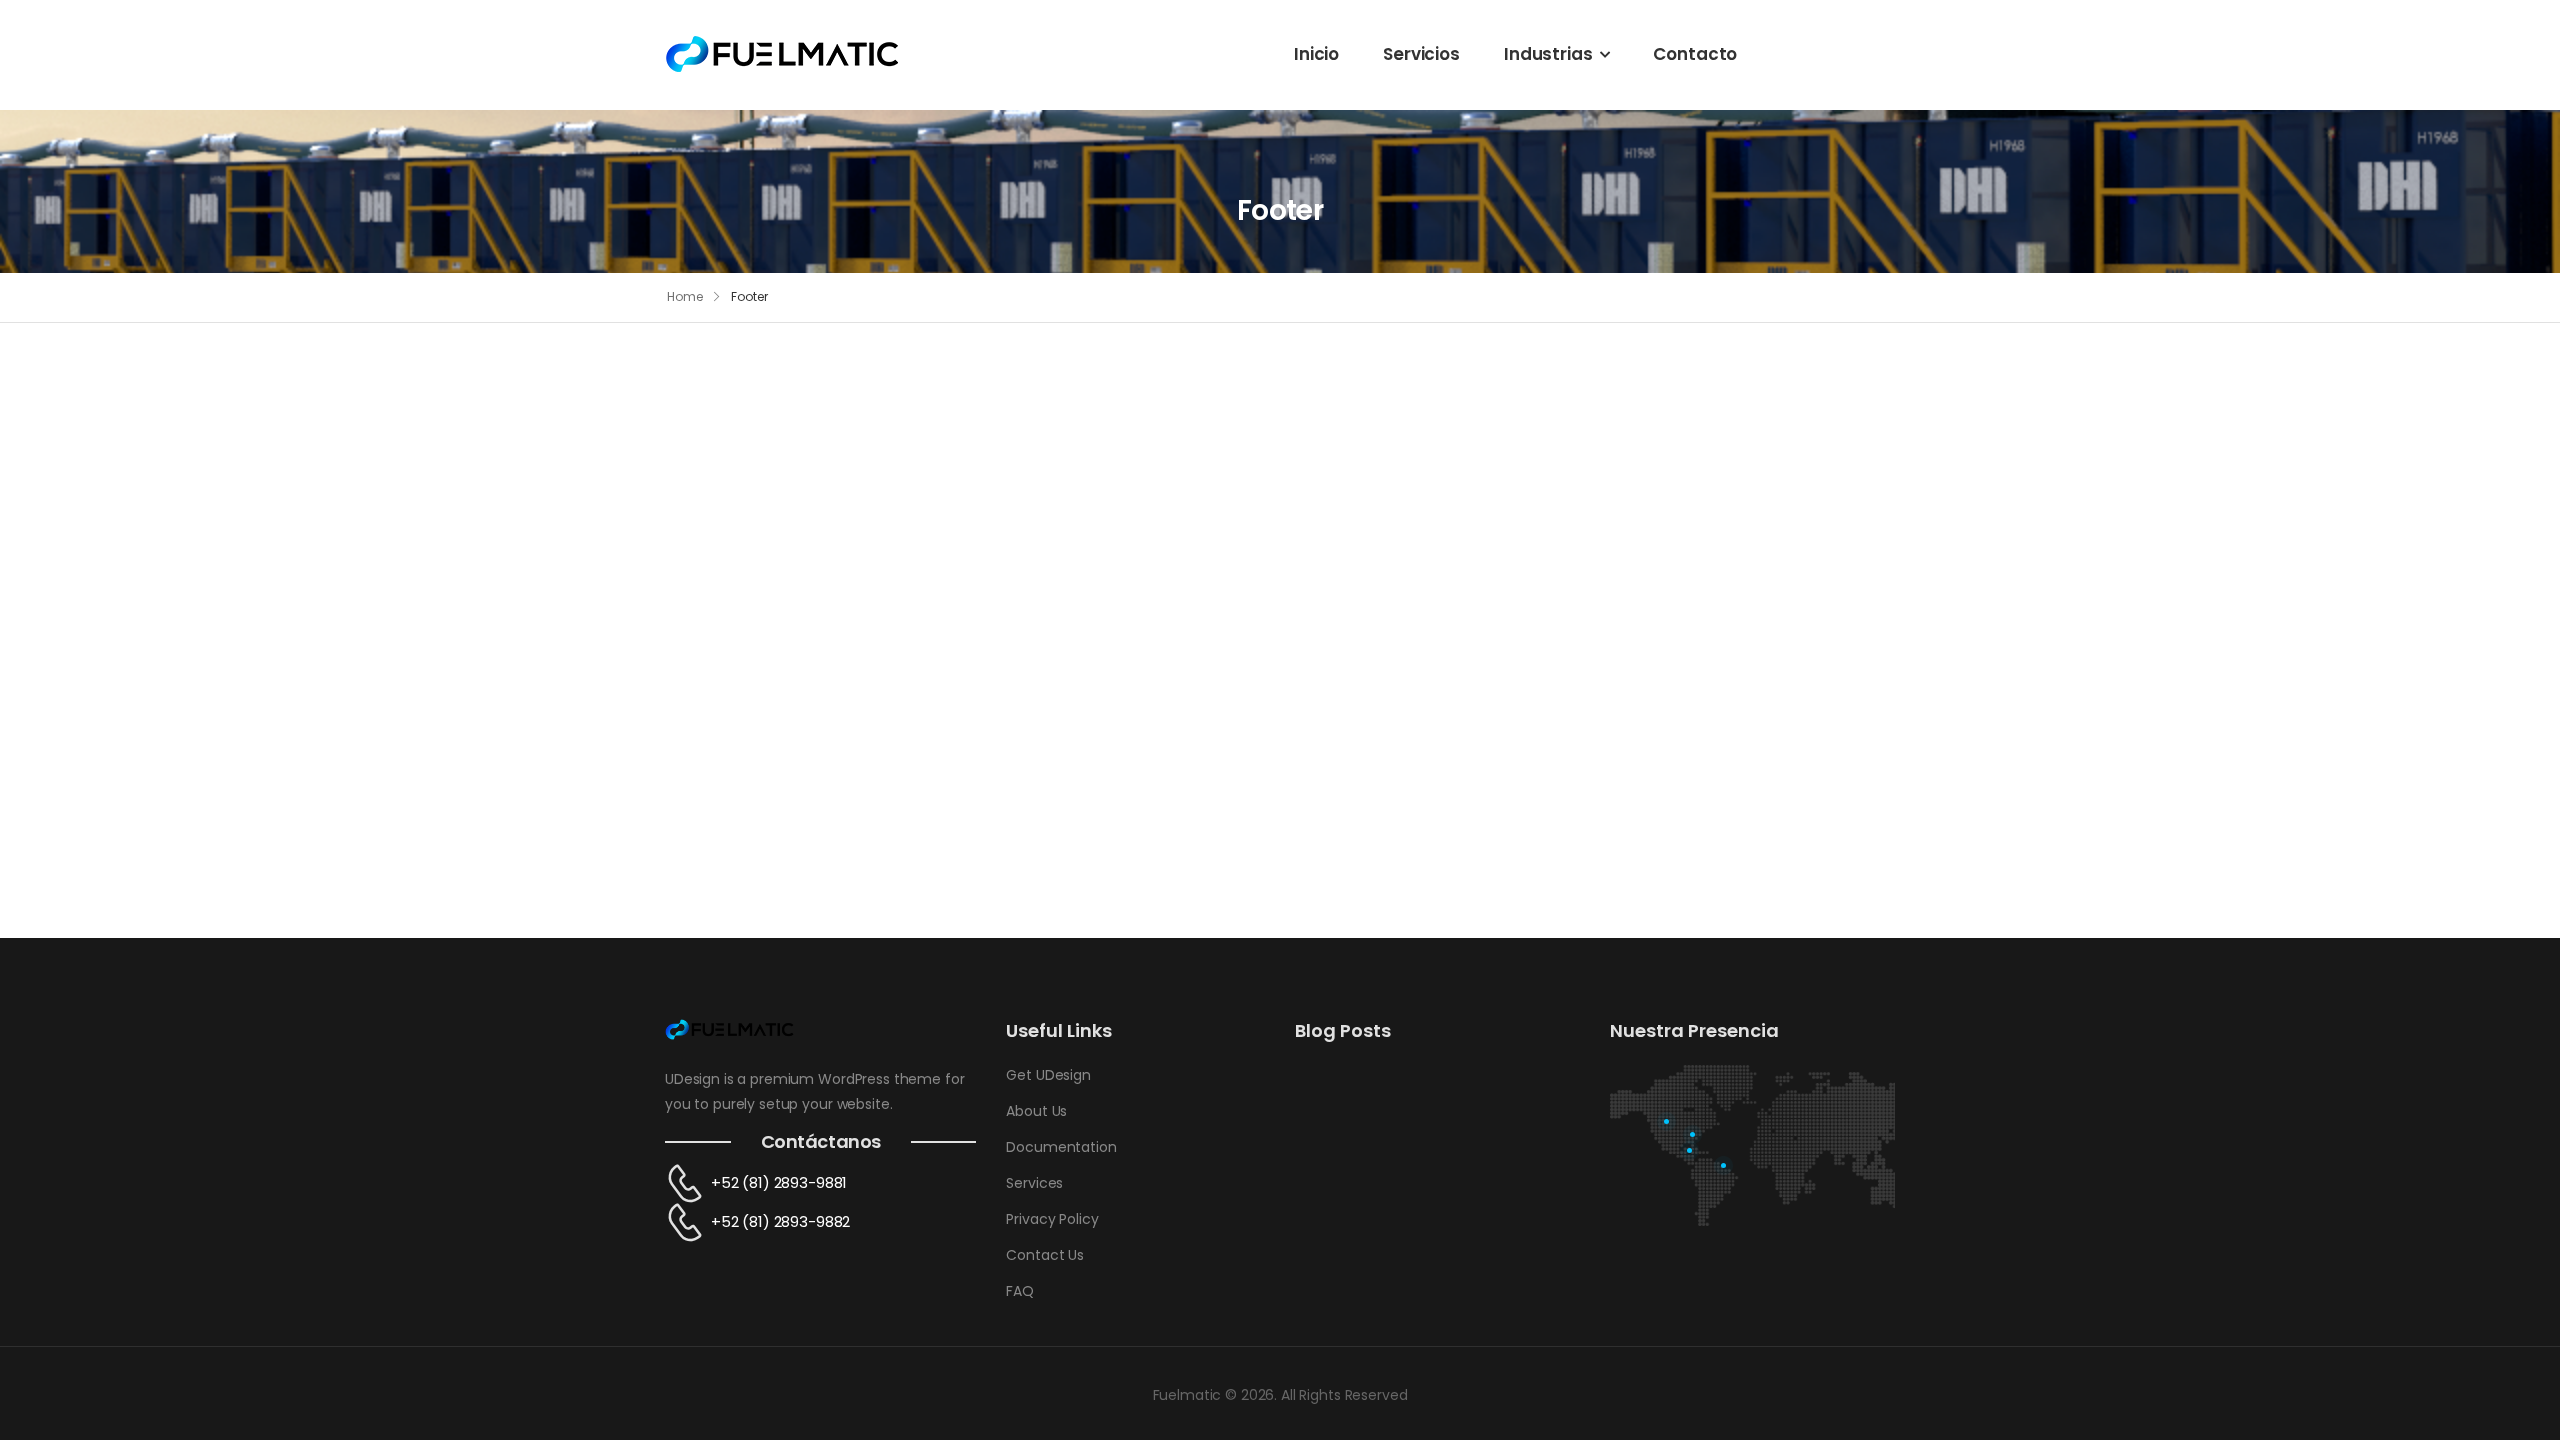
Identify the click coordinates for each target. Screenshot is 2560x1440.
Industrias (1548, 54)
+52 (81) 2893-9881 (779, 1182)
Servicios (1421, 54)
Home (685, 296)
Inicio (1316, 54)
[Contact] (688, 1183)
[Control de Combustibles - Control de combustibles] (783, 54)
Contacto (1695, 54)
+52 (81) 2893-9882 (780, 1221)
